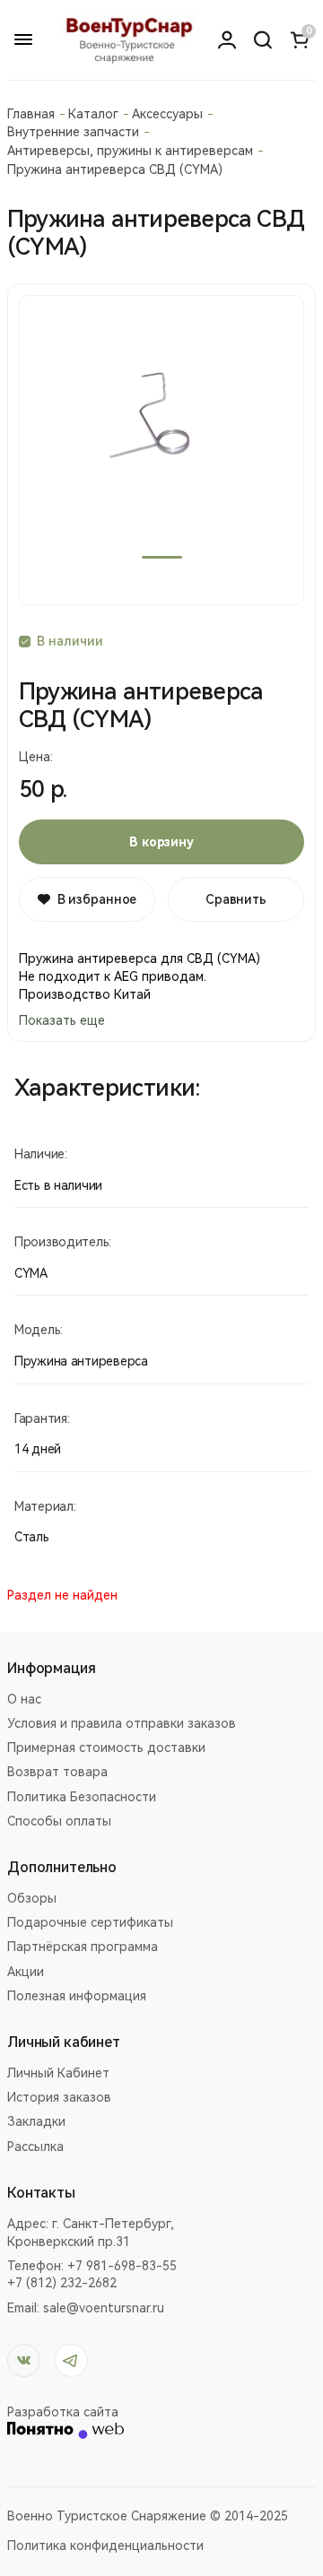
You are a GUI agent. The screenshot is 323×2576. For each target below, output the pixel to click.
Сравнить (236, 899)
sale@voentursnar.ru (104, 2308)
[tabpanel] (161, 450)
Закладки (36, 2121)
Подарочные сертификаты (90, 1922)
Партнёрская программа (83, 1947)
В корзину (161, 842)
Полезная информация (77, 1996)
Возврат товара (57, 1772)
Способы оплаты (59, 1821)
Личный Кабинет (58, 2073)
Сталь (32, 1537)
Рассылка (35, 2147)
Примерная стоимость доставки (106, 1748)
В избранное (97, 899)
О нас (24, 1699)
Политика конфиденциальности (105, 2546)
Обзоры (32, 1898)
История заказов (59, 2097)
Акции (26, 1972)
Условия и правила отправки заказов (122, 1723)
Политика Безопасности (82, 1797)
